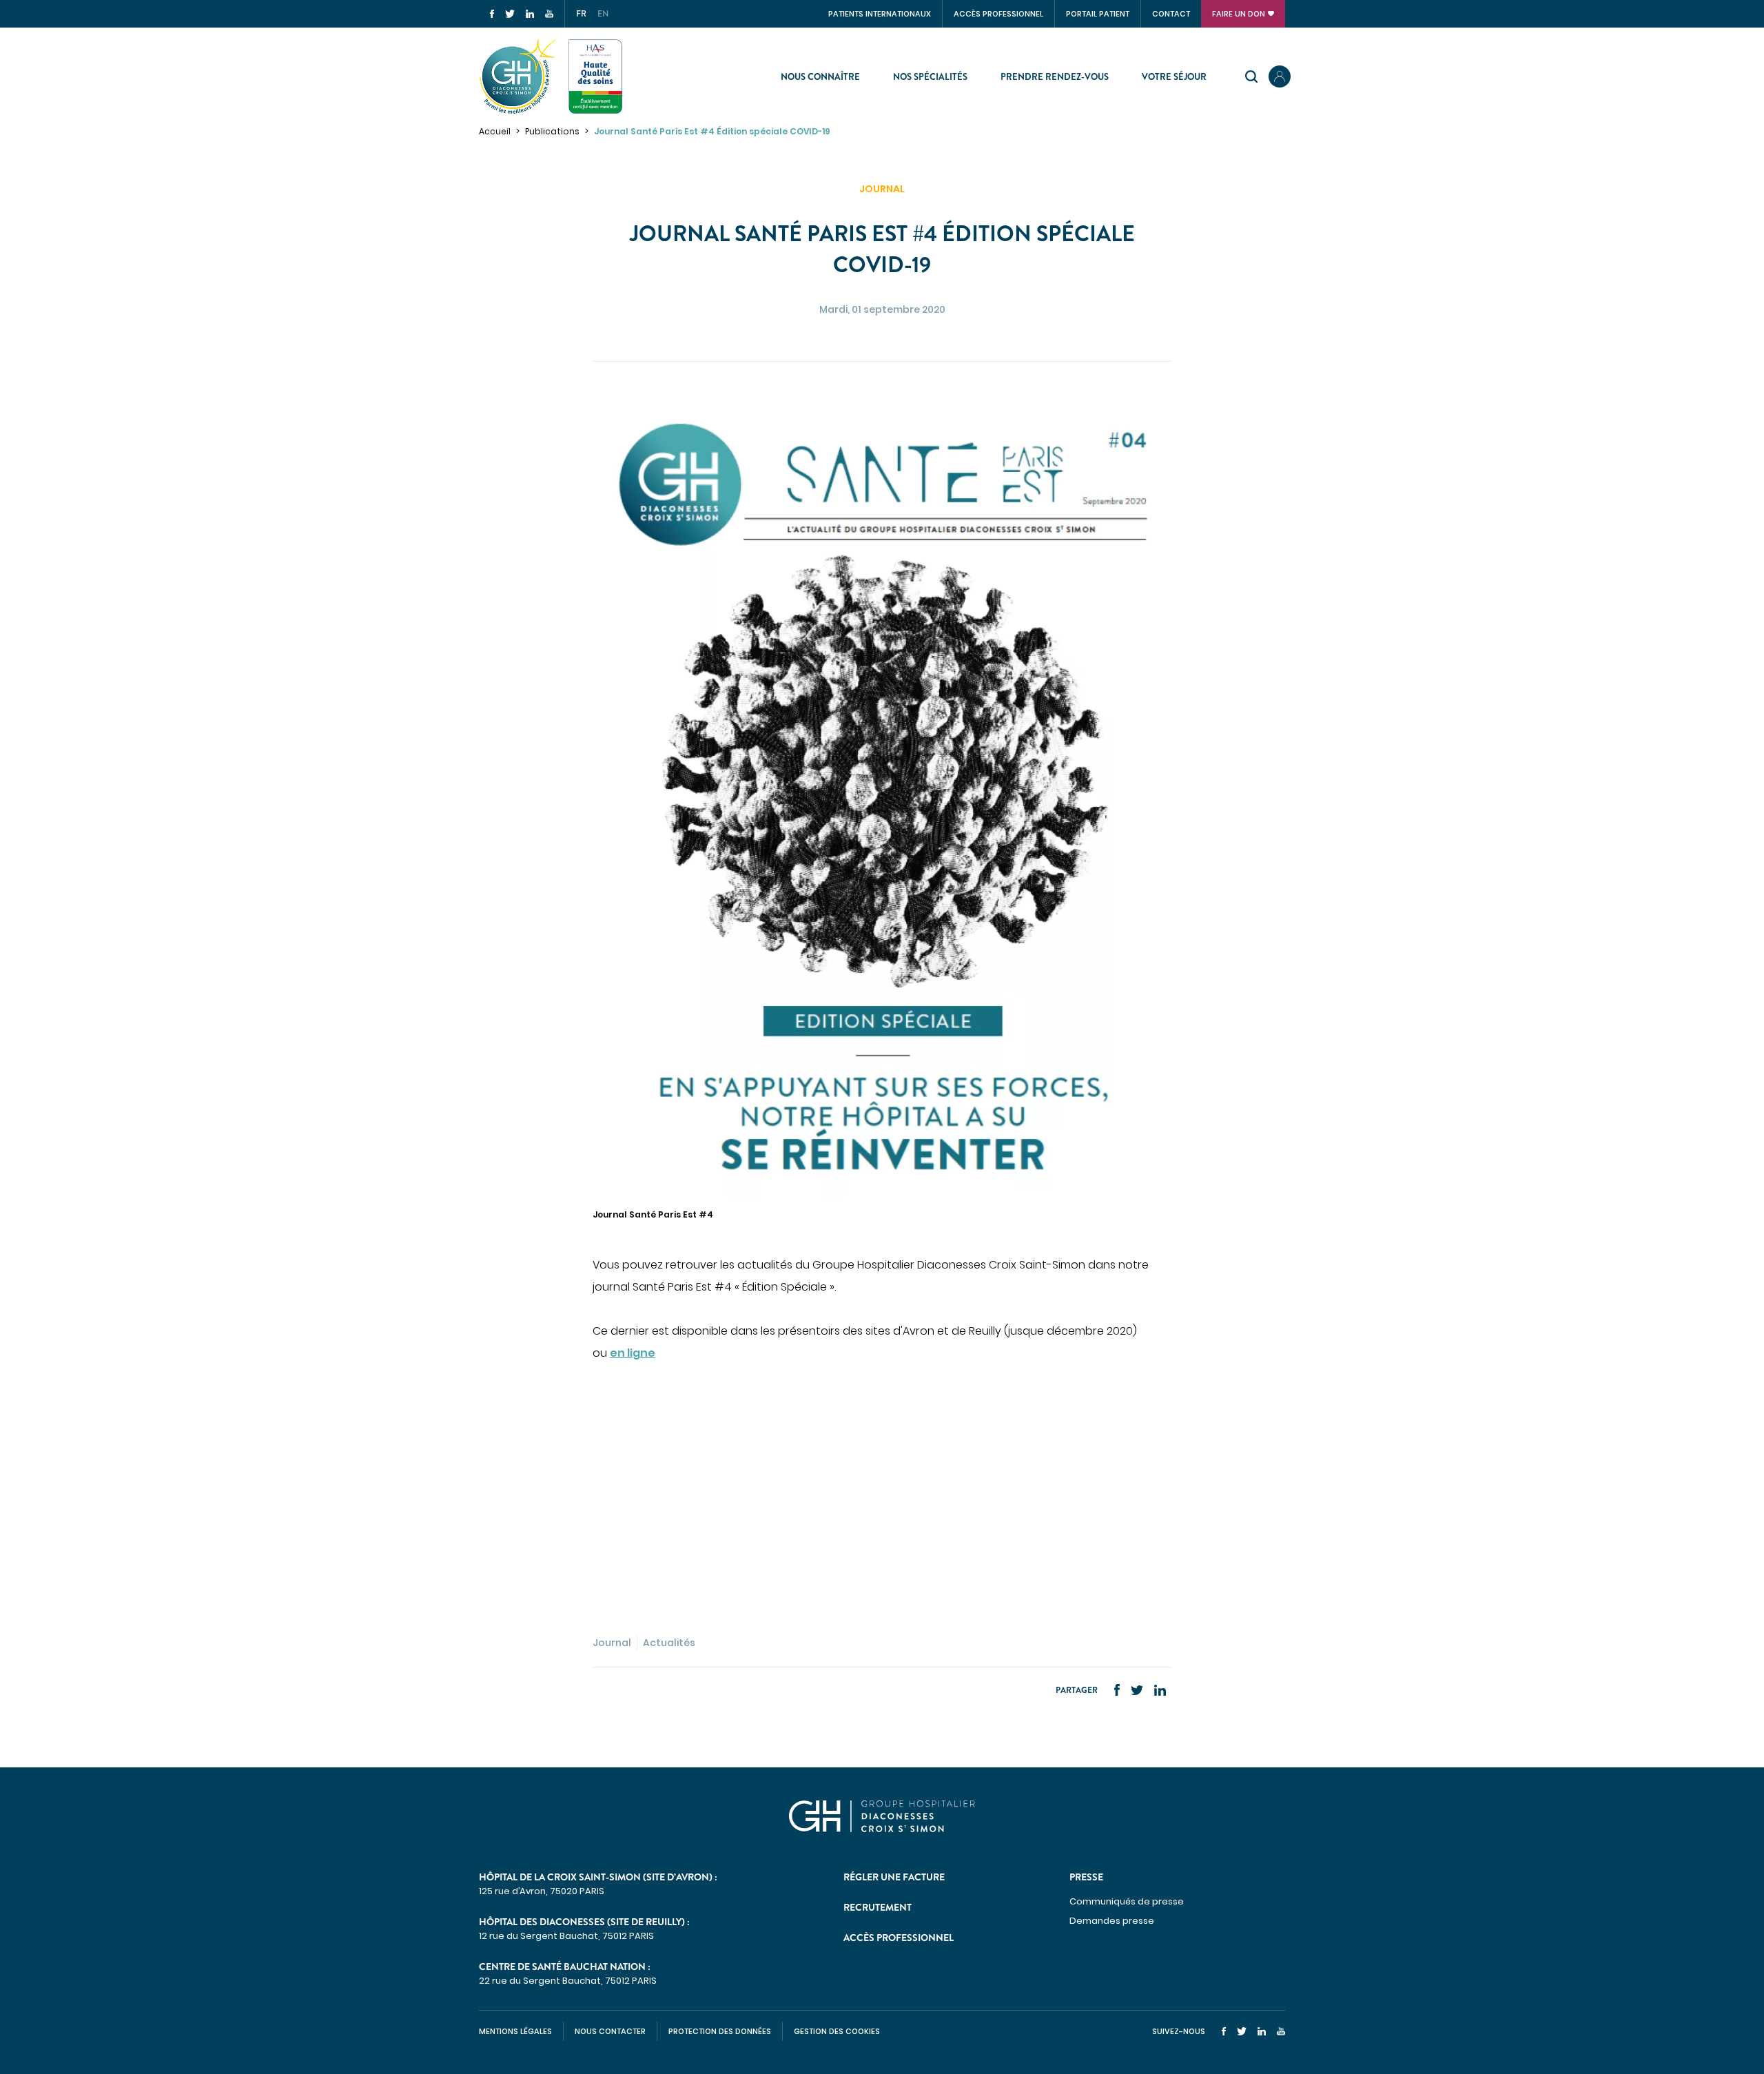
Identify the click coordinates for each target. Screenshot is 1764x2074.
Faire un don (1239, 14)
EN (603, 14)
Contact (1171, 14)
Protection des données (720, 2031)
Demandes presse (1112, 1921)
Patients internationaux (880, 14)
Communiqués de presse (1127, 1901)
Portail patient (1098, 14)
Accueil (495, 131)
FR (581, 14)
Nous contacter (610, 2031)
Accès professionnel (998, 14)
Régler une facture (894, 1877)
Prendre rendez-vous (1055, 77)
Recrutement (878, 1907)
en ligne (633, 1353)
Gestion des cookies (837, 2031)
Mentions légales (515, 2031)
